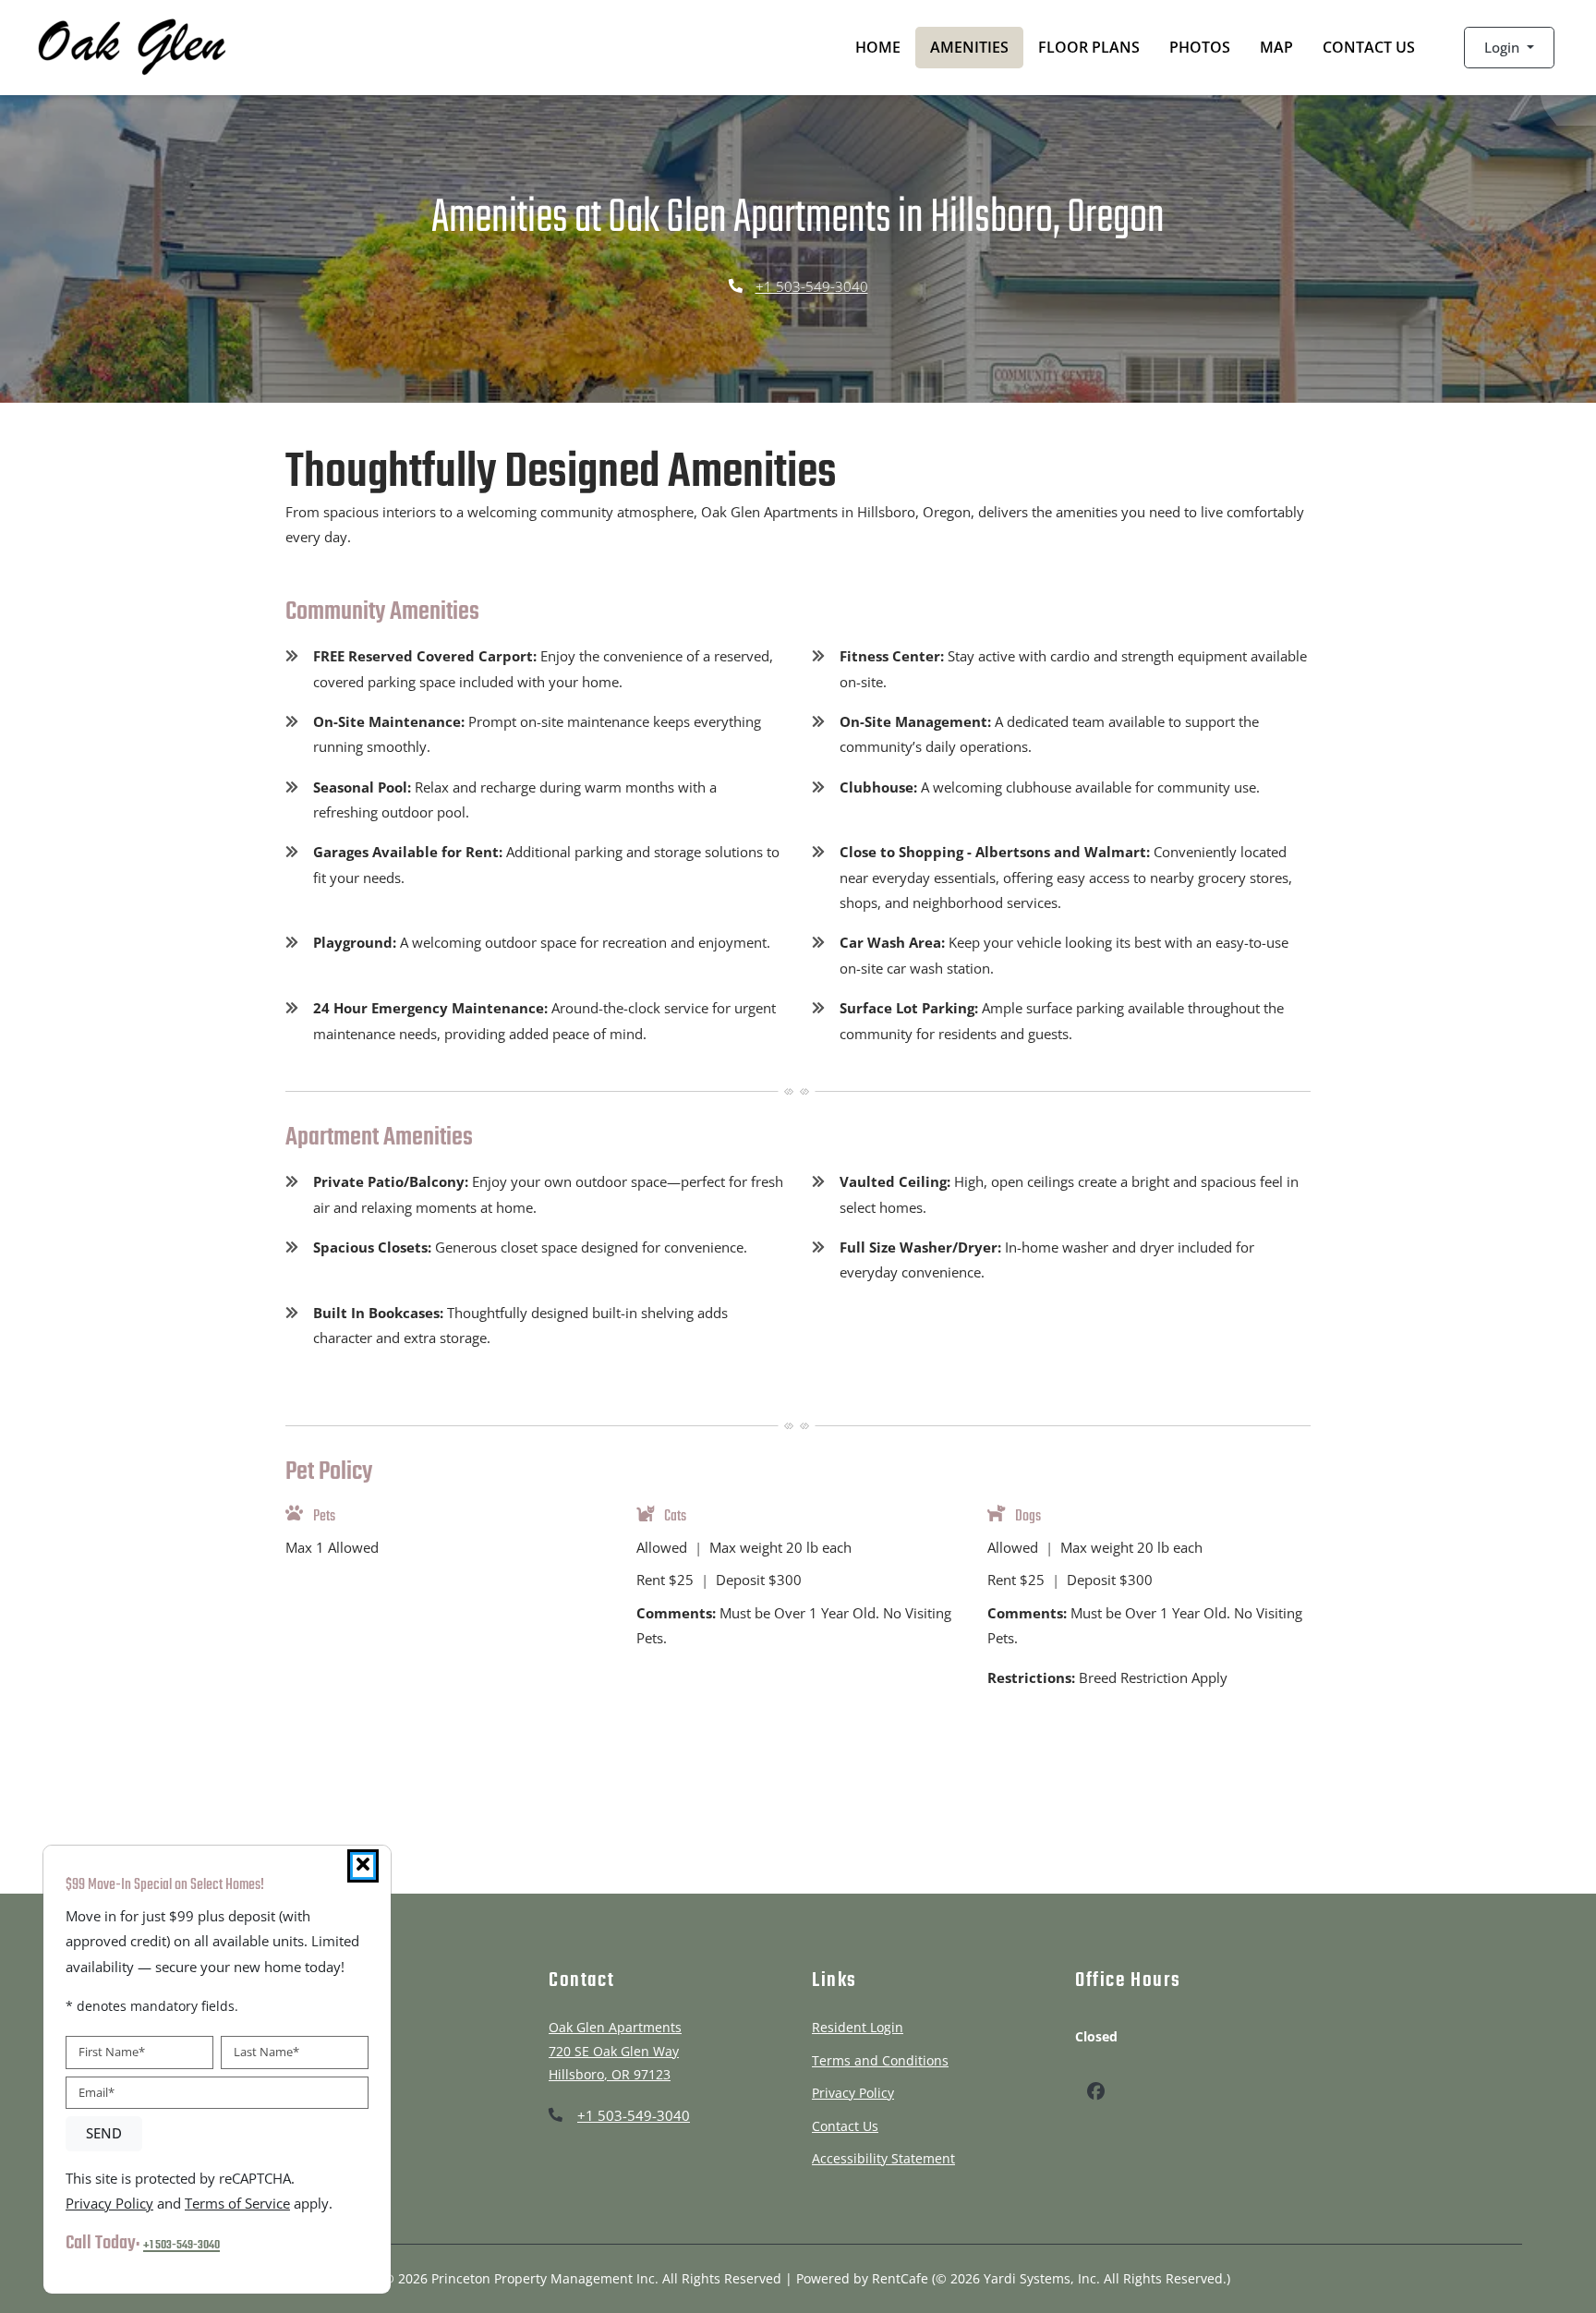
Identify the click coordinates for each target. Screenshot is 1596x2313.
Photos (1200, 47)
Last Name (266, 2052)
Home (878, 47)
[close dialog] (363, 1866)
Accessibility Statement (883, 2158)
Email (97, 2092)
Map (1276, 47)
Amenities (969, 47)
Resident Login (858, 2027)
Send (104, 2134)
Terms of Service (237, 2203)
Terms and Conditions (880, 2060)
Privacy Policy (853, 2092)
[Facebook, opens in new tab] (1096, 2094)
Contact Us (1369, 47)
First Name (112, 2052)
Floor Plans (1089, 47)
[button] (1509, 48)
